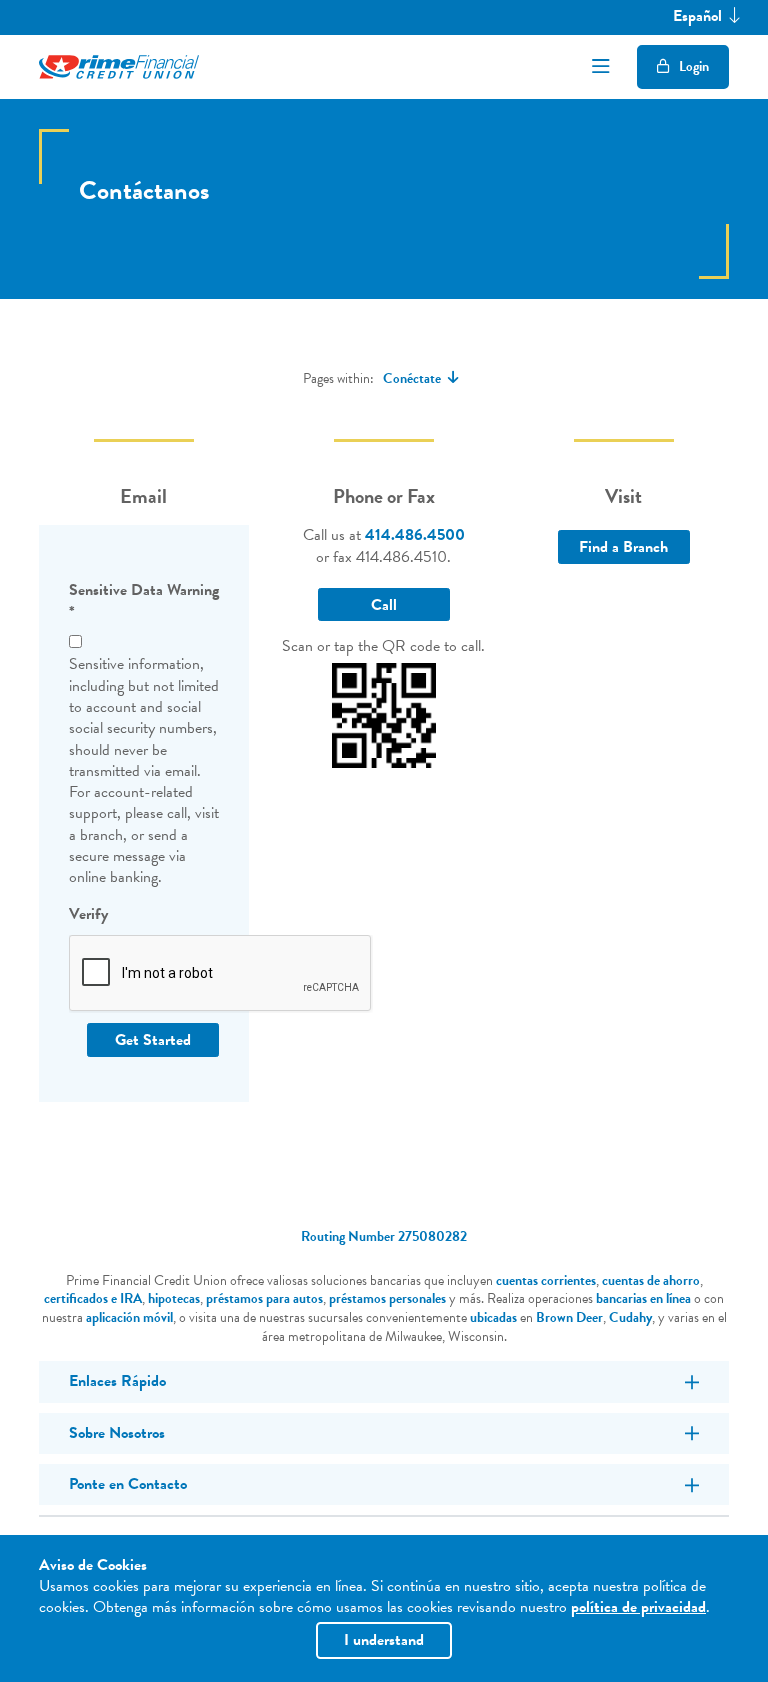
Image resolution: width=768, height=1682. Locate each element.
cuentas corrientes (546, 1280)
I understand (384, 1640)
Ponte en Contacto (128, 1484)
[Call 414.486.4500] (384, 713)
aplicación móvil (129, 1317)
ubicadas (493, 1317)
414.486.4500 (415, 535)
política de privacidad (638, 1607)
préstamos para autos (264, 1298)
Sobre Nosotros (117, 1433)
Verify (88, 914)
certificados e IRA (93, 1298)
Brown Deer (569, 1317)
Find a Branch (623, 547)
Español (699, 16)
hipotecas (174, 1298)
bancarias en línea (643, 1298)
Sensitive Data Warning (144, 601)
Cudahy (630, 1317)
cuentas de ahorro (651, 1280)
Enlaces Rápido (117, 1381)
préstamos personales (387, 1298)
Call (384, 605)
